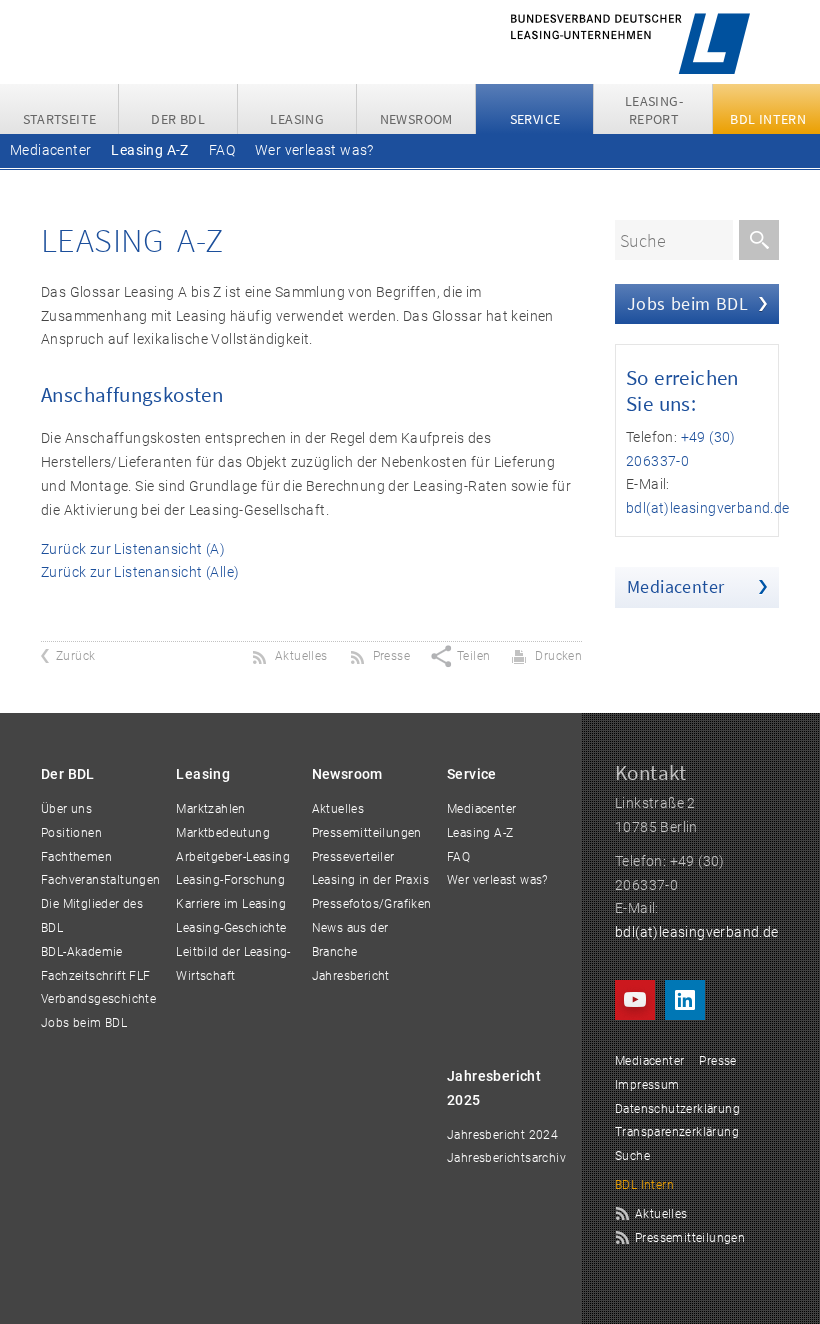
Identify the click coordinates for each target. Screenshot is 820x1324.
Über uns (66, 809)
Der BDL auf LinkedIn (685, 1000)
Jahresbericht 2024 (502, 1135)
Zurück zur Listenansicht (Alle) (140, 572)
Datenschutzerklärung (677, 1109)
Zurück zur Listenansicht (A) (133, 549)
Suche (632, 1156)
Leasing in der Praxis (370, 880)
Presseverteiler (353, 857)
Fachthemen (76, 857)
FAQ (222, 150)
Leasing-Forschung (230, 880)
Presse (717, 1061)
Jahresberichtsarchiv (506, 1158)
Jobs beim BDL (687, 303)
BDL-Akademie (82, 952)
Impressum (647, 1085)
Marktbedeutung (223, 833)
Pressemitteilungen (367, 833)
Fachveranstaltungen (101, 880)
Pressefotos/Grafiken (372, 904)
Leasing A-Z (149, 150)
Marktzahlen (210, 809)
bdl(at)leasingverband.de (708, 508)
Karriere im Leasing (231, 904)
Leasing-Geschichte (231, 928)
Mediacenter (50, 150)
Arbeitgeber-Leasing (233, 857)
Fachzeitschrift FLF (96, 976)
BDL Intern (644, 1185)
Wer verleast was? (314, 150)
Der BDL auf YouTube (635, 1000)
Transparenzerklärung (677, 1132)
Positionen (71, 833)
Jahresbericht (351, 976)
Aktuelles (338, 809)
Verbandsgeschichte (98, 999)
